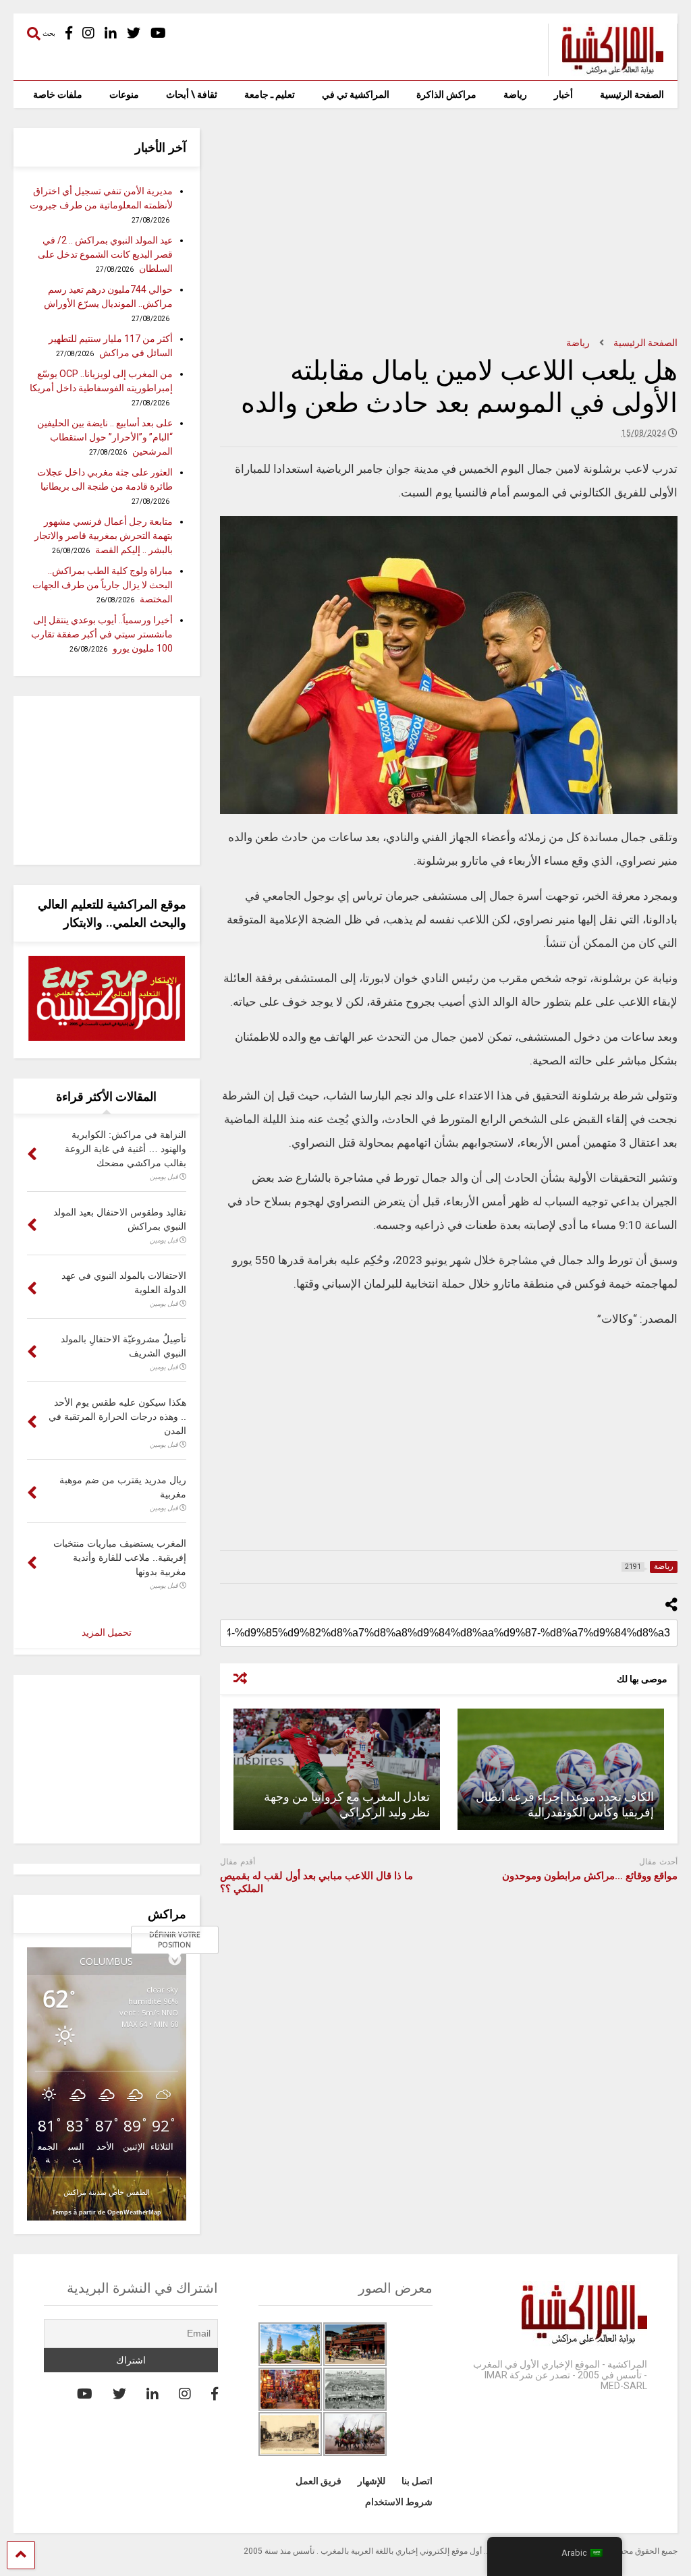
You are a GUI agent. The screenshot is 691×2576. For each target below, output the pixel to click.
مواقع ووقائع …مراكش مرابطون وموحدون (590, 1876)
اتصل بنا (417, 2481)
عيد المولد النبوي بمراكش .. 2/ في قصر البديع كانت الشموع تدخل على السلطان (105, 254)
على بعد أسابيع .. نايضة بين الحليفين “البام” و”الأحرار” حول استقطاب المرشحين (105, 437)
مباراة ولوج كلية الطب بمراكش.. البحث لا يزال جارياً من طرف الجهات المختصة (103, 585)
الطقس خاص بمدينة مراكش (107, 2192)
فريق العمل (319, 2481)
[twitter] (134, 33)
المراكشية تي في (356, 94)
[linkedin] (111, 33)
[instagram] (88, 33)
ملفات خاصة (58, 94)
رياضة (515, 94)
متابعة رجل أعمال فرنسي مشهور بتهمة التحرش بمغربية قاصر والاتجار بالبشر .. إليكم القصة (104, 536)
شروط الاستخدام (399, 2502)
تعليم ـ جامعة (270, 94)
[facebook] (69, 33)
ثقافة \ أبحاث (192, 94)
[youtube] (158, 33)
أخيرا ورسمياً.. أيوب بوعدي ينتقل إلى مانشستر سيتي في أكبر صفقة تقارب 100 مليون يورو (102, 634)
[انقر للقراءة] (561, 1769)
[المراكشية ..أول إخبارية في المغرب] (606, 70)
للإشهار (371, 2481)
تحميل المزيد (107, 1632)
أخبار (563, 94)
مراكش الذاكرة (446, 94)
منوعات (124, 94)
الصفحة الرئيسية (632, 94)
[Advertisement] (448, 223)
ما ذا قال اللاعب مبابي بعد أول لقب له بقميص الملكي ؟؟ (316, 1883)
